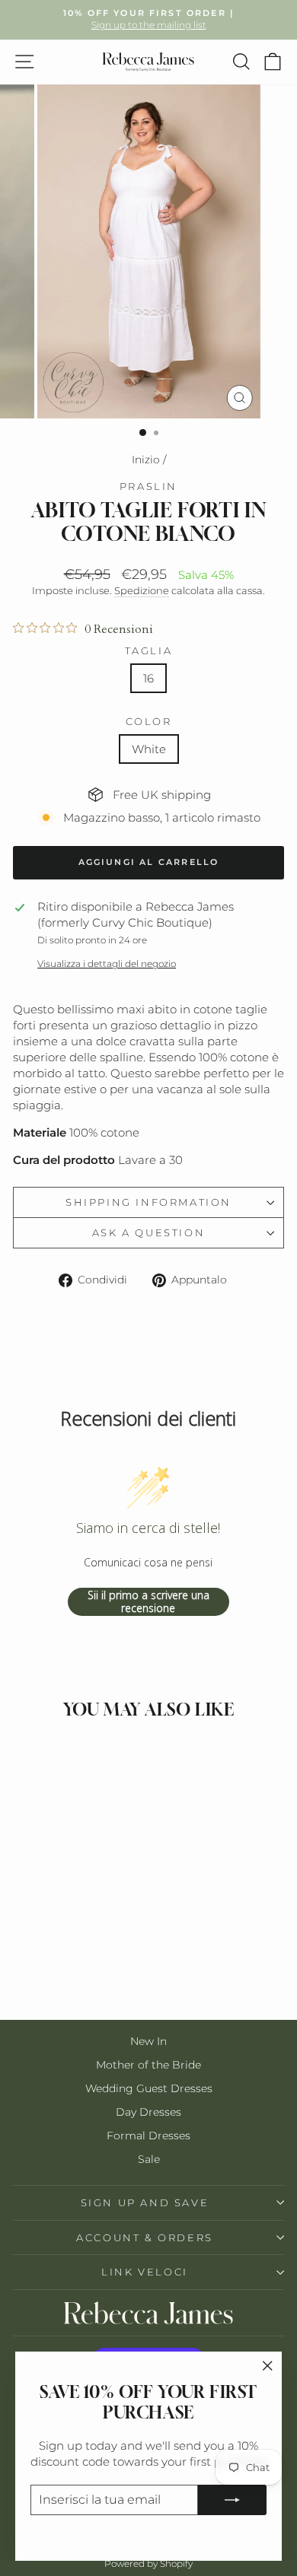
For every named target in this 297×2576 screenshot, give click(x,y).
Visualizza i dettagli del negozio (107, 964)
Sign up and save (145, 2202)
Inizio (146, 460)
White (149, 749)
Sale (149, 2159)
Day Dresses (148, 2112)
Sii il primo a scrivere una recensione (148, 1602)
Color (149, 721)
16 (148, 678)
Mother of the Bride (148, 2065)
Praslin (148, 486)
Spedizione (142, 591)
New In (148, 2041)
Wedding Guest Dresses (149, 2088)
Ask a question (148, 1232)
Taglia (149, 650)
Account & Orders (145, 2237)
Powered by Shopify (148, 2563)
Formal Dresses (148, 2136)
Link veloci (145, 2272)
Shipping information (148, 1202)
